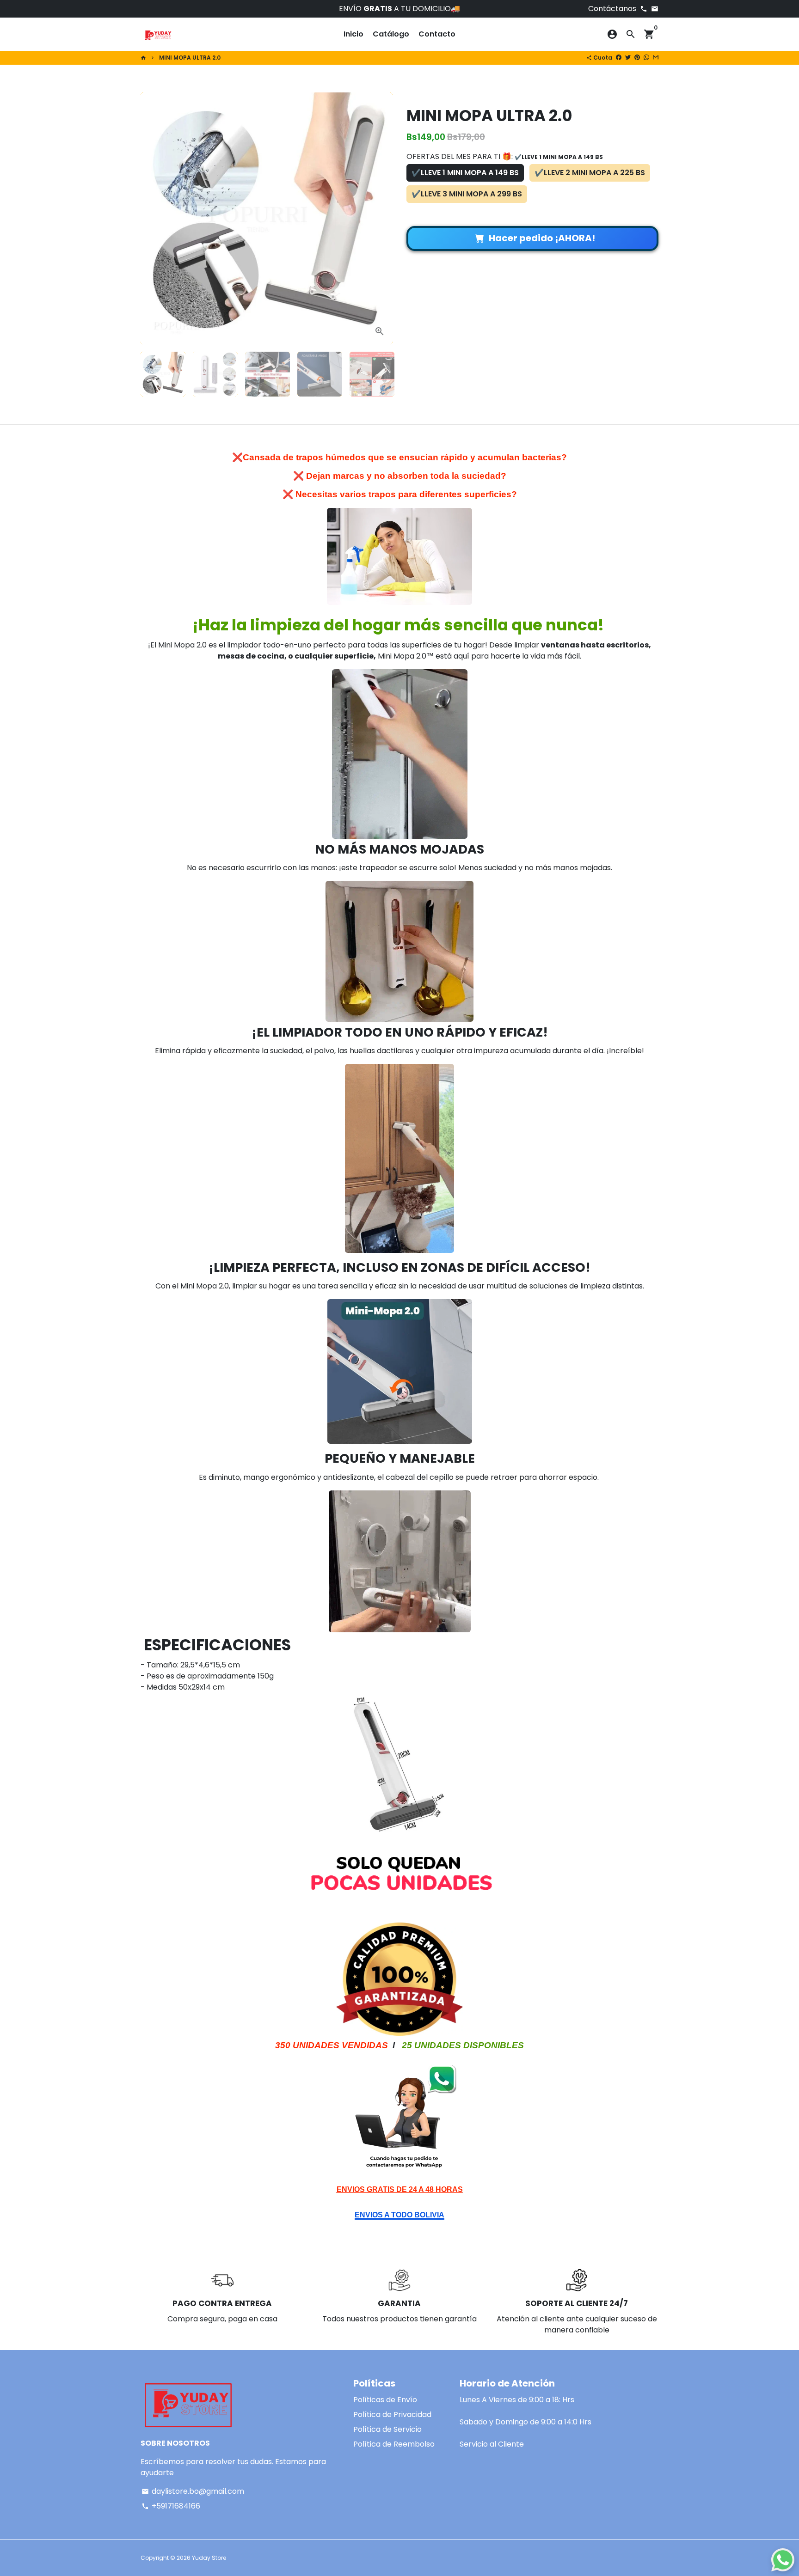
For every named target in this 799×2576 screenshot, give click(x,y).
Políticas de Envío (385, 2400)
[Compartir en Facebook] (619, 58)
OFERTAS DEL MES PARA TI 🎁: (505, 156)
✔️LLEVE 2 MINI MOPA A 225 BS (590, 173)
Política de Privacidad (392, 2414)
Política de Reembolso (394, 2444)
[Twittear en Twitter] (628, 58)
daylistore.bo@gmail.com (193, 2491)
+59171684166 (171, 2506)
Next (380, 219)
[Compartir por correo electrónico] (656, 58)
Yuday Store (209, 2558)
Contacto (437, 34)
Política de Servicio (387, 2429)
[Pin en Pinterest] (637, 58)
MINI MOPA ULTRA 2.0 (190, 58)
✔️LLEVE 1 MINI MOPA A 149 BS (465, 173)
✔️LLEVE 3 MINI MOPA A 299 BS (467, 194)
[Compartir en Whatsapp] (646, 58)
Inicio (353, 34)
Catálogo (391, 34)
